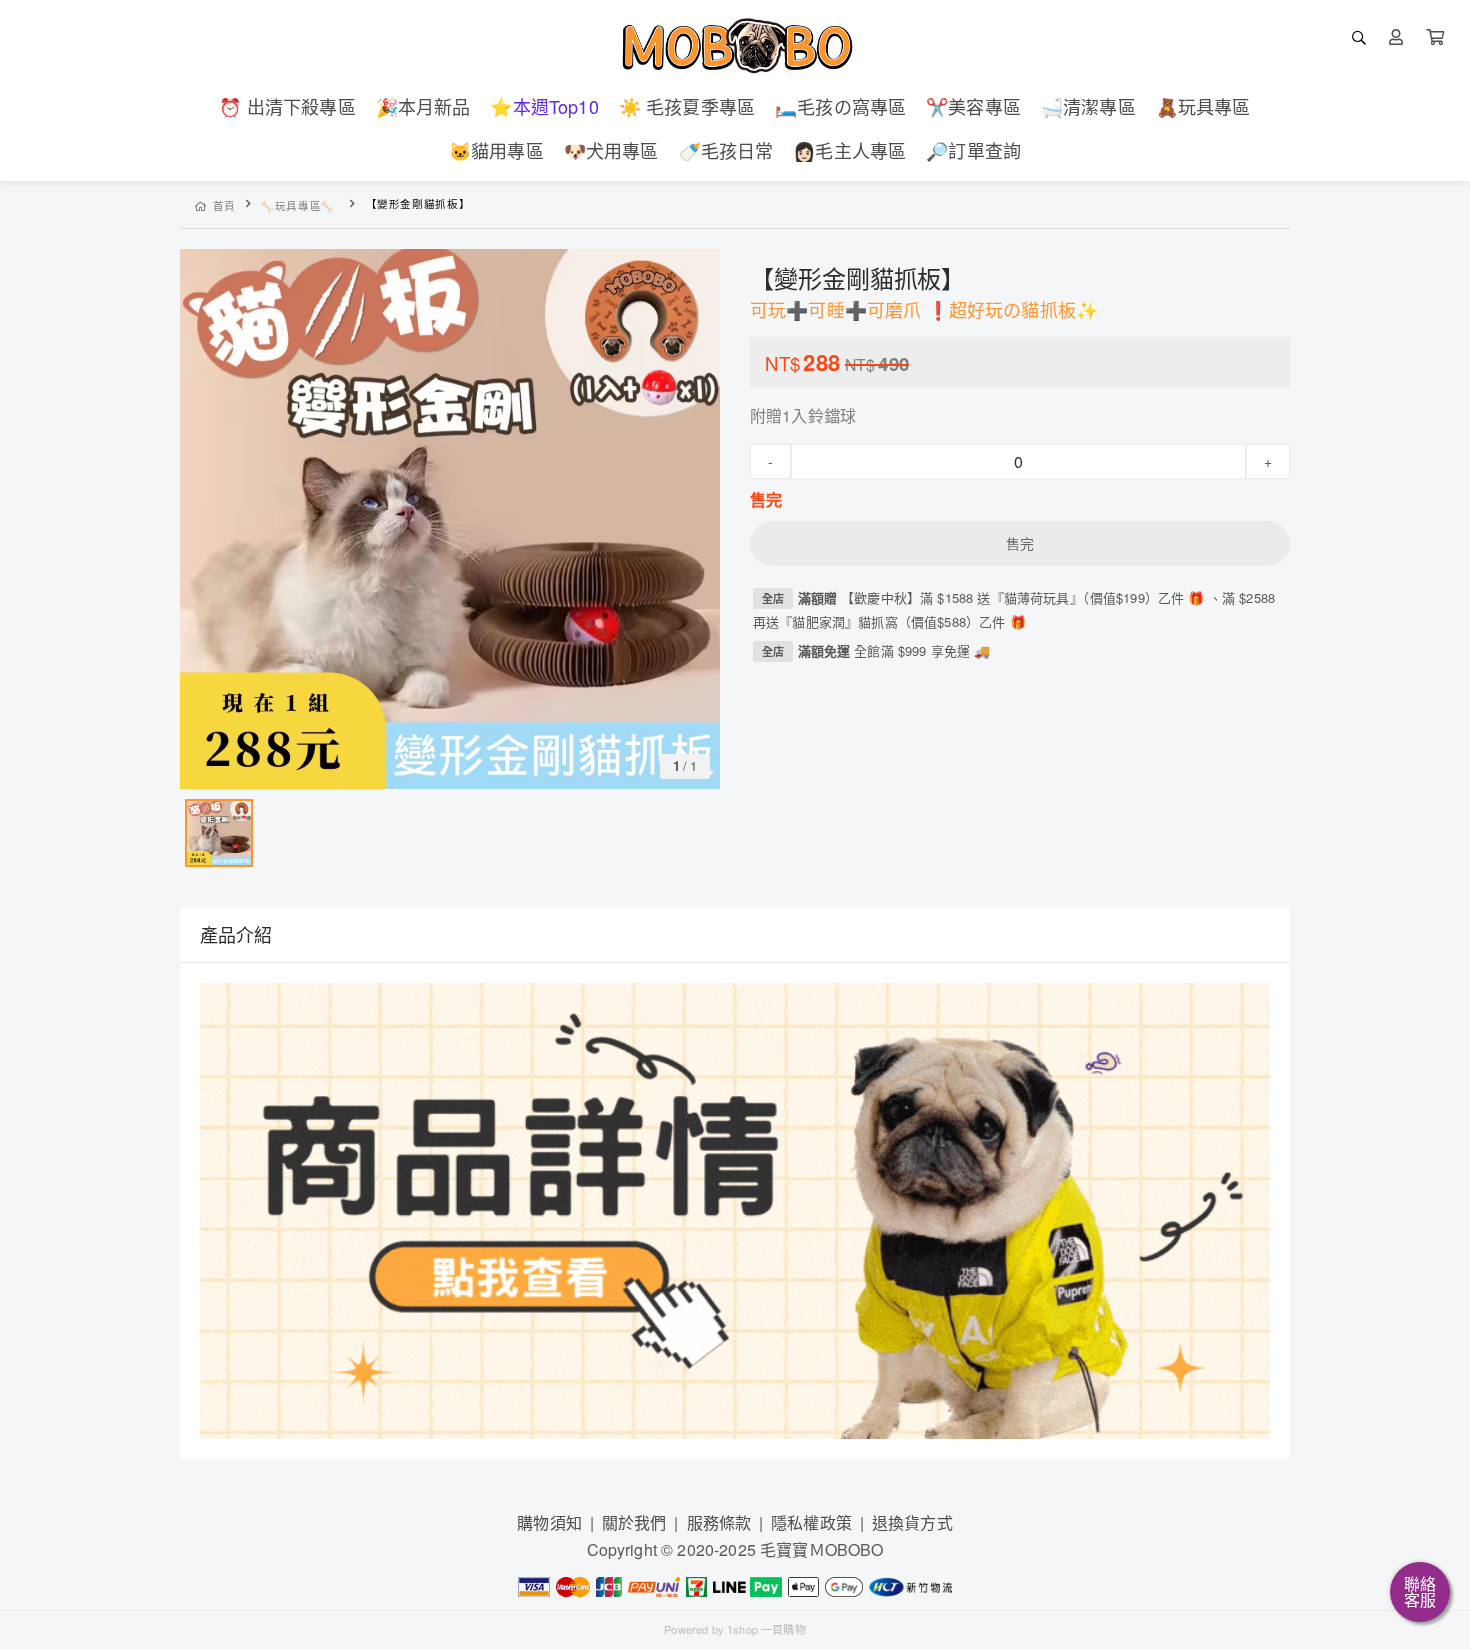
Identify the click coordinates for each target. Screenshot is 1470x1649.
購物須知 (549, 1522)
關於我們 (634, 1522)
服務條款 (719, 1522)
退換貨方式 (912, 1522)
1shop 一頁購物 (766, 1629)
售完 (1020, 543)
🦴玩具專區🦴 (298, 205)
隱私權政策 (811, 1522)
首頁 (224, 205)
